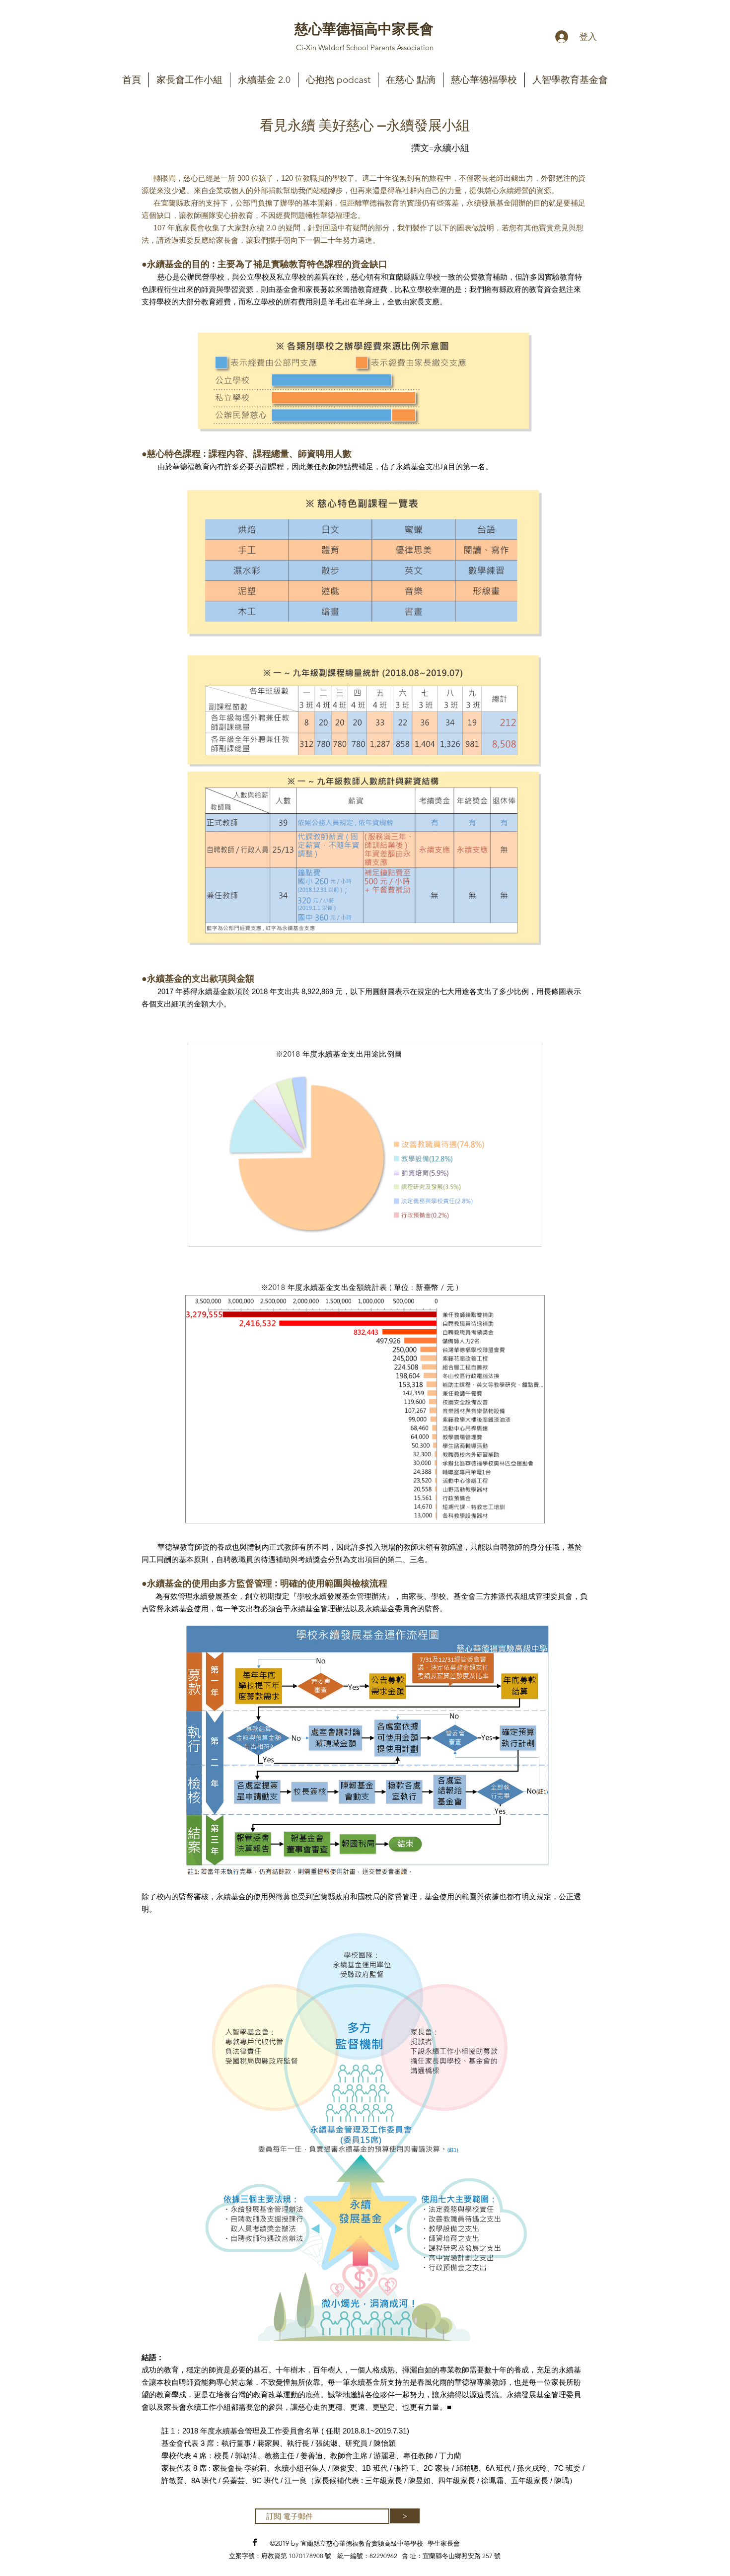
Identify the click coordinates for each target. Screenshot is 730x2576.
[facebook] (255, 2542)
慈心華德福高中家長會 (364, 28)
